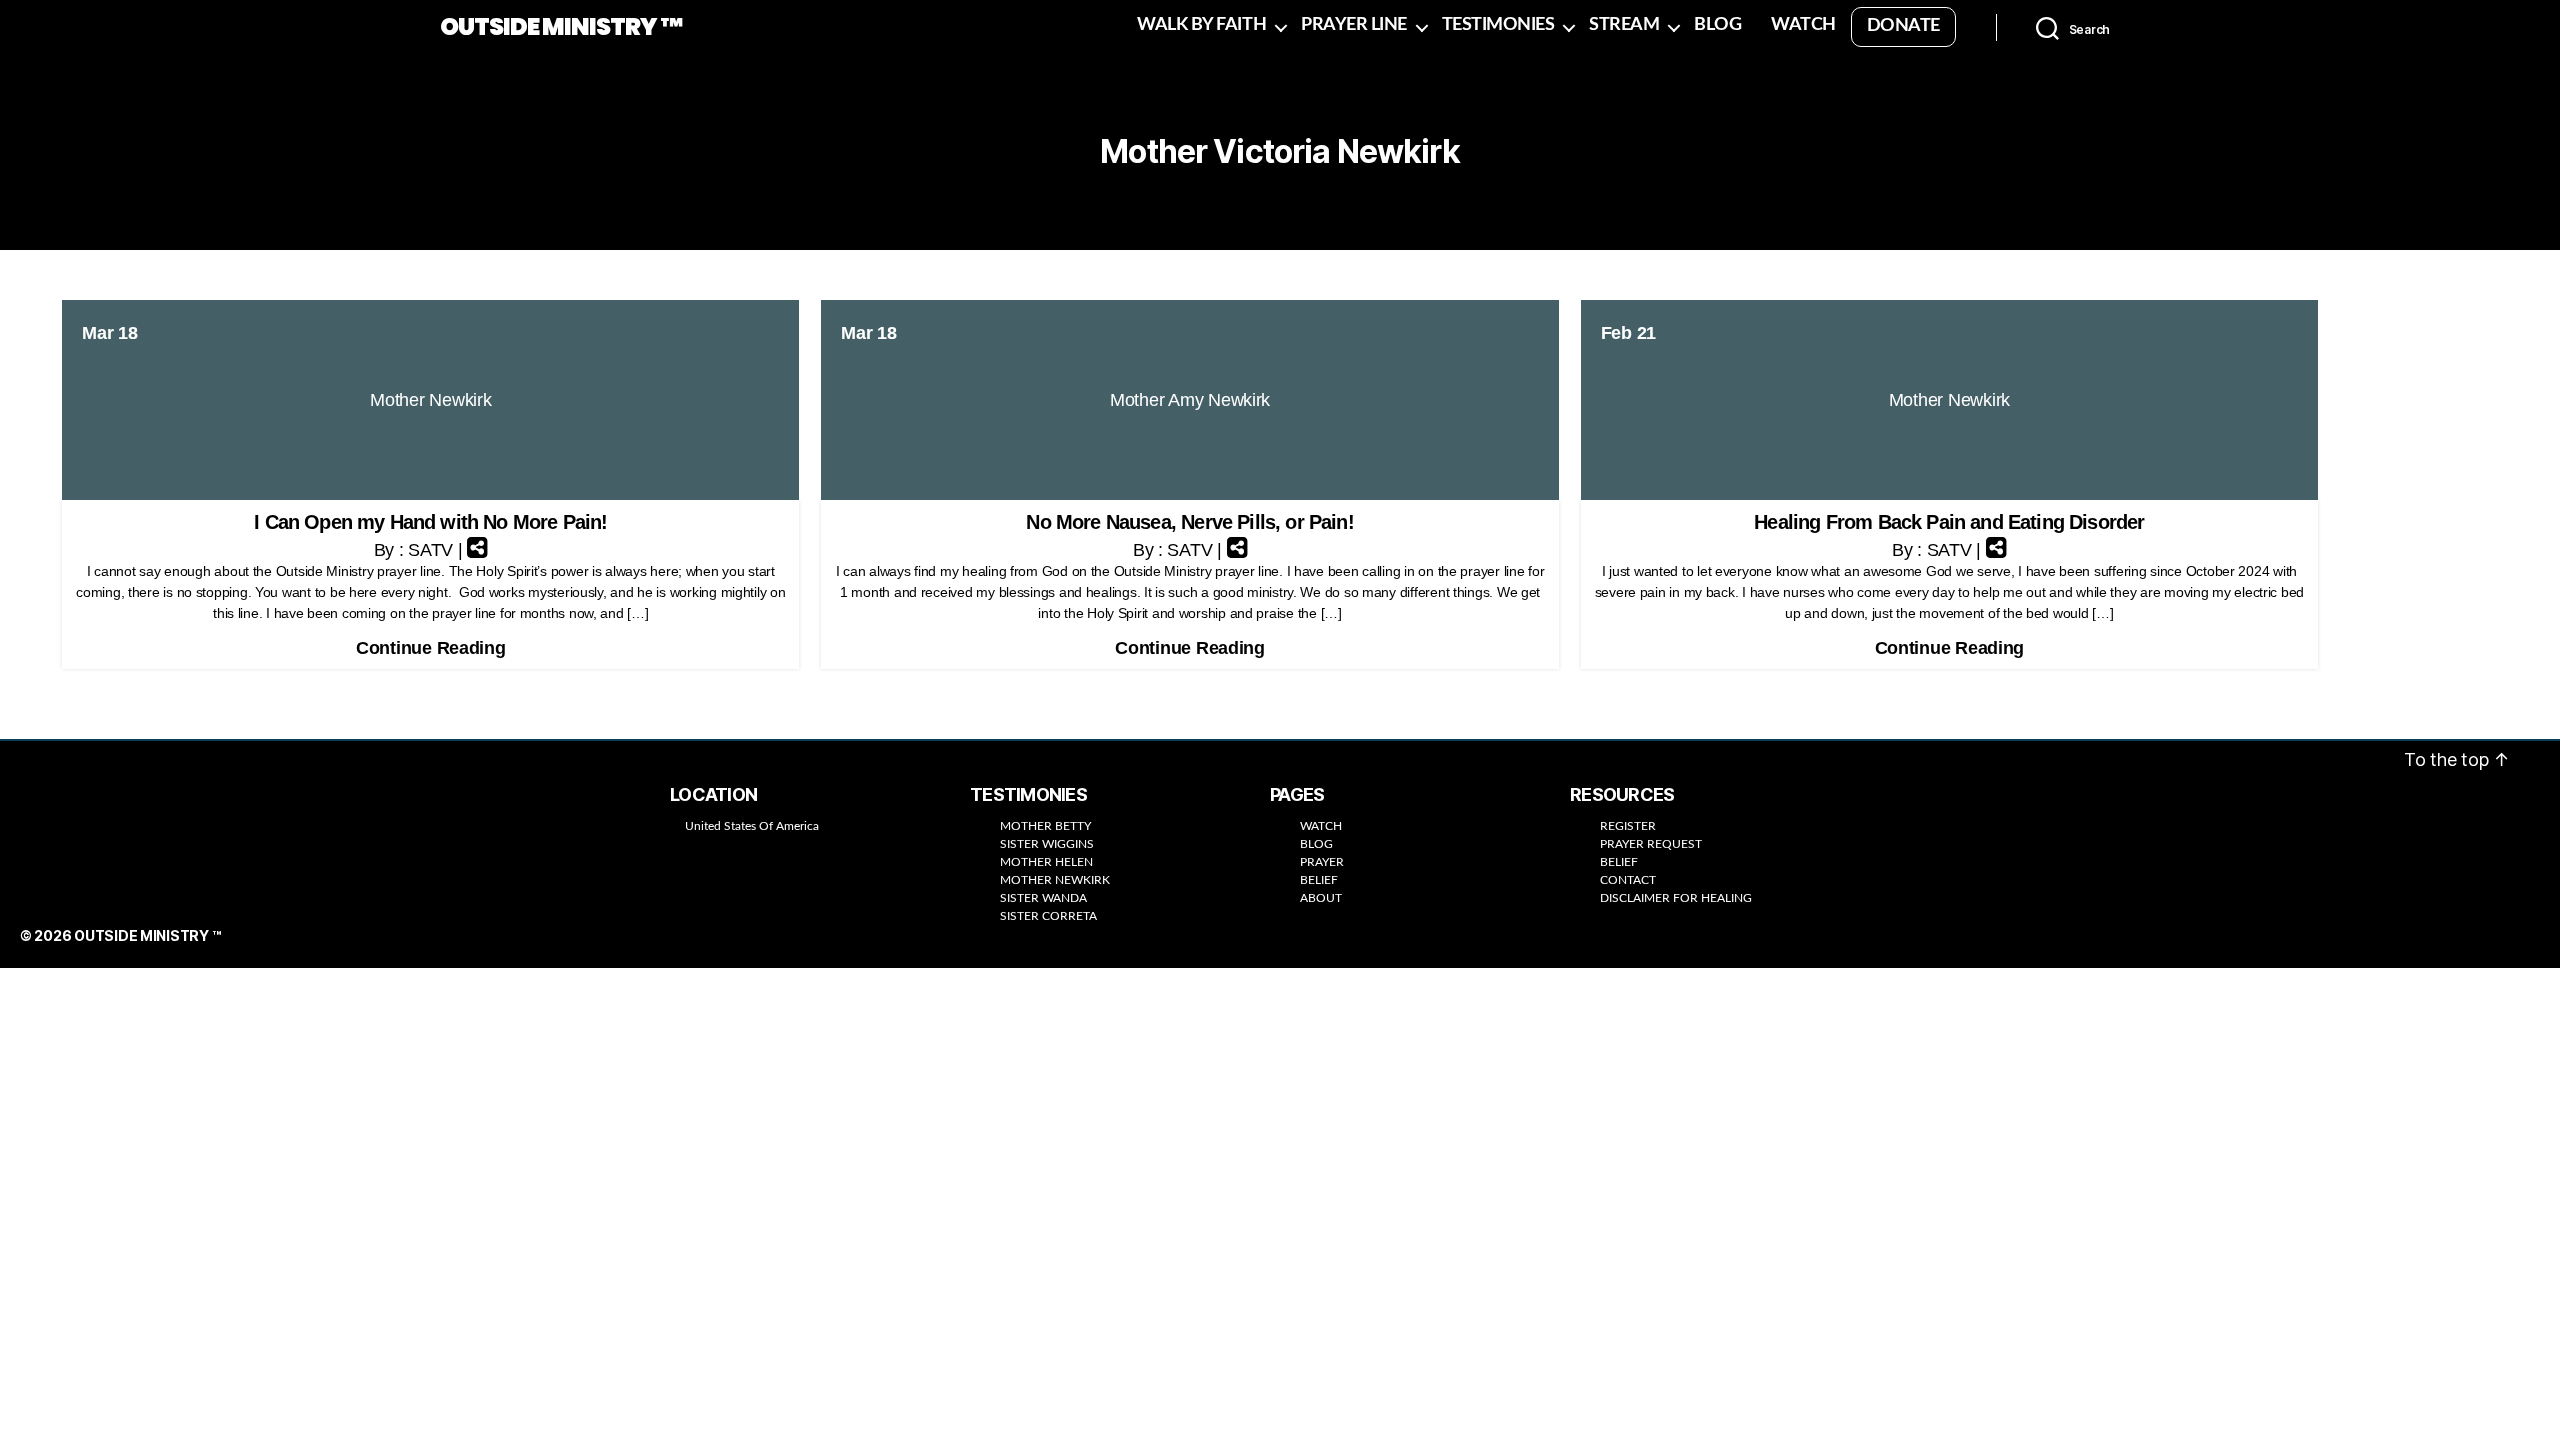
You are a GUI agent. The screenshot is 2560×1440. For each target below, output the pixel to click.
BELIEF (1319, 880)
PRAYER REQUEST (1651, 844)
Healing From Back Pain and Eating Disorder (1949, 522)
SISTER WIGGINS (1047, 844)
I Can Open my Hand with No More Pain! (430, 522)
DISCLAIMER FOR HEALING (1676, 898)
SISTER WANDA (1043, 898)
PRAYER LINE (1354, 25)
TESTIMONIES (1498, 25)
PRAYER (1322, 862)
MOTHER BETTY (1045, 826)
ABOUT (1321, 898)
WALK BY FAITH (1201, 25)
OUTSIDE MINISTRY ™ (561, 27)
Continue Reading (431, 648)
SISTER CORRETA (1048, 916)
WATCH (1803, 25)
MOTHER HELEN (1046, 862)
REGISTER (1628, 826)
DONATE (1903, 26)
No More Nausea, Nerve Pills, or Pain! (1189, 522)
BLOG (1717, 25)
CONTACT (1628, 880)
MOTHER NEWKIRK (1055, 880)
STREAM (1624, 25)
